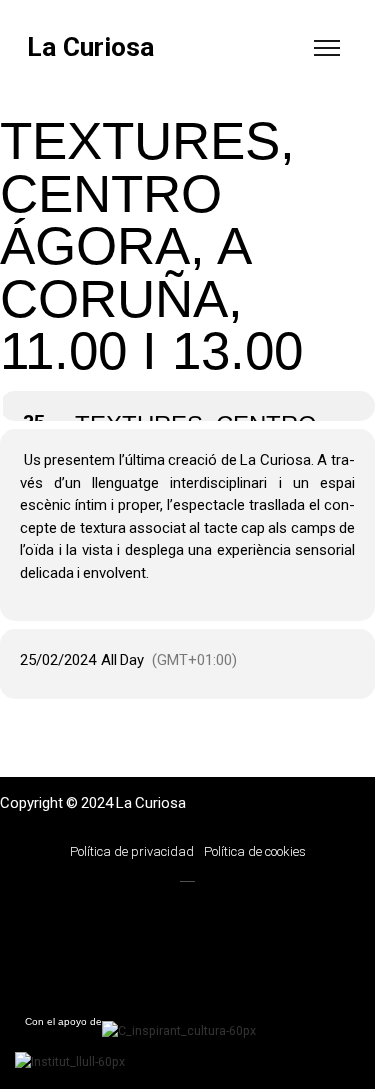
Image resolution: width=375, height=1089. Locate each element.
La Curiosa (90, 47)
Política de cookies (255, 851)
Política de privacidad (132, 851)
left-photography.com (120, 911)
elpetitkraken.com (120, 952)
